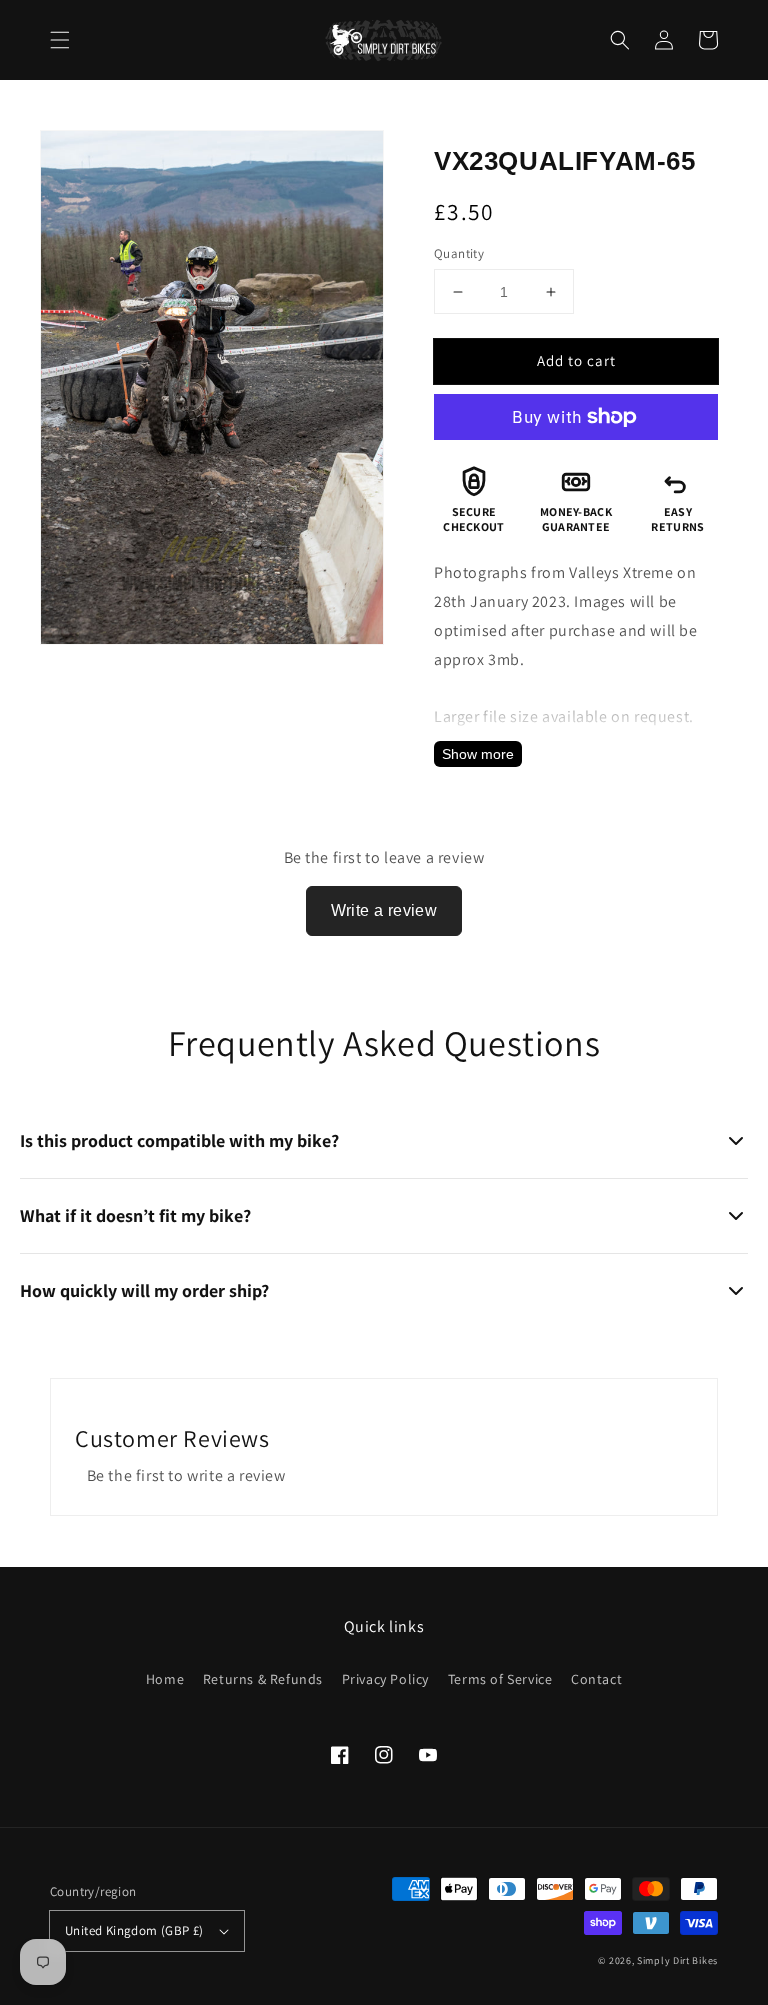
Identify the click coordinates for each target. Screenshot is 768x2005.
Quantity (459, 253)
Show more (478, 754)
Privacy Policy (385, 1679)
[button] (60, 40)
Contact (596, 1679)
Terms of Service (500, 1679)
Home (165, 1679)
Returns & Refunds (263, 1679)
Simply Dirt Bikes (677, 1960)
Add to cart (576, 360)
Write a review (384, 910)
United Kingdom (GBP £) (134, 1930)
